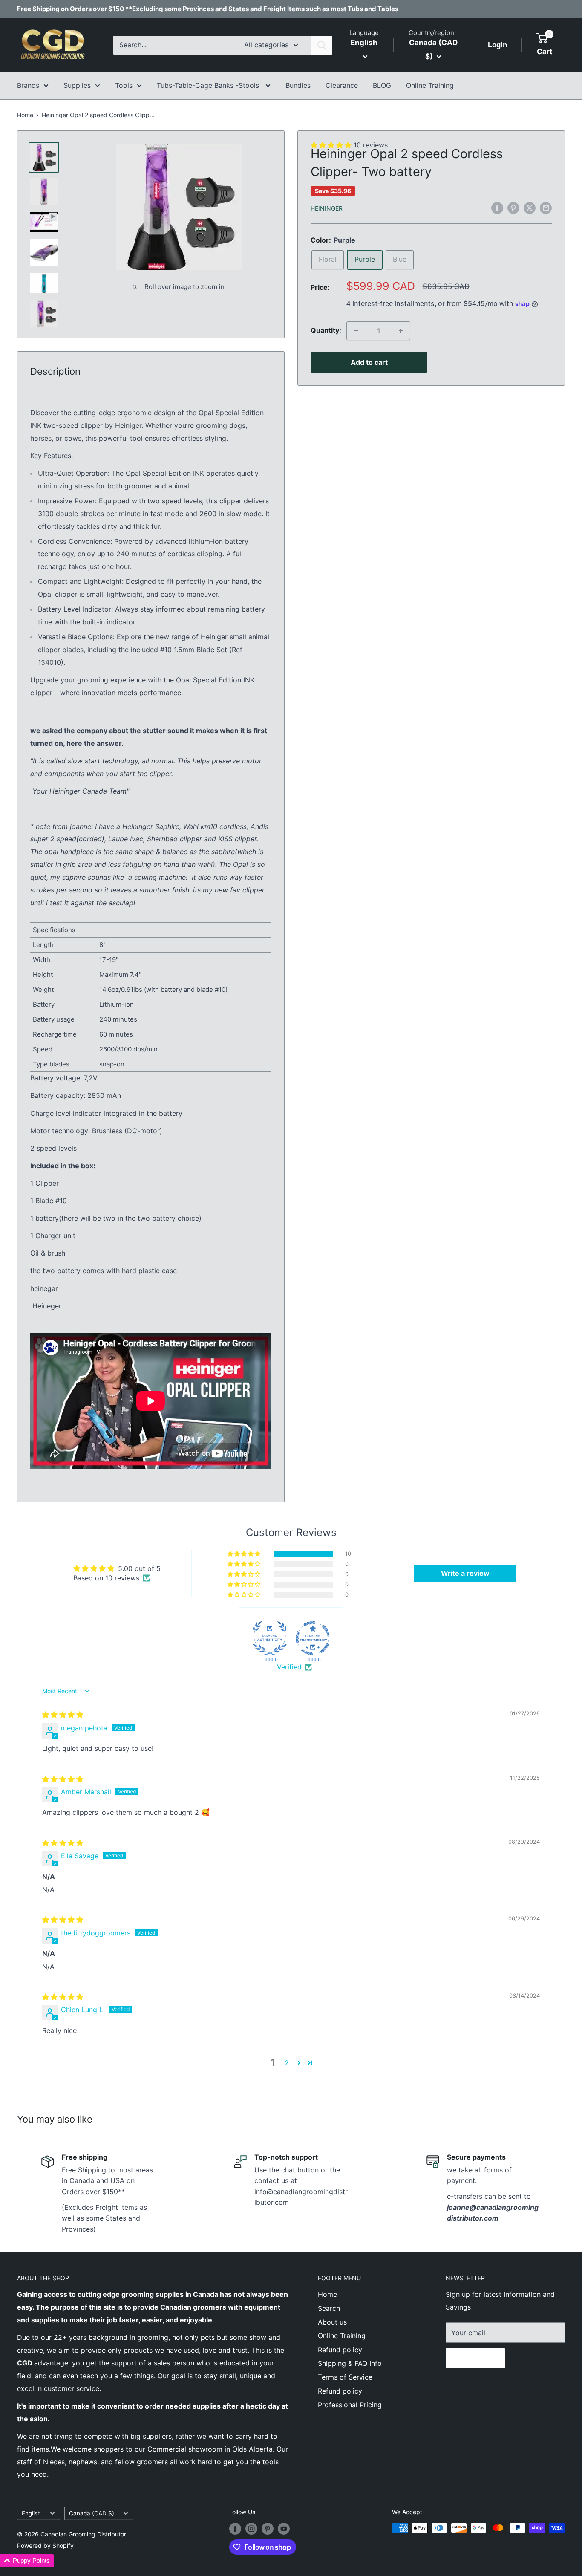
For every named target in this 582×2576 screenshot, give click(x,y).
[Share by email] (546, 208)
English (31, 2513)
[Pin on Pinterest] (513, 208)
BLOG (382, 85)
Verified (289, 1667)
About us (332, 2322)
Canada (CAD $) (92, 2513)
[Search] (322, 45)
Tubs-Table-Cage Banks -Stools (209, 85)
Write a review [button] (465, 1573)
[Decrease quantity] (356, 331)
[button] (245, 1554)
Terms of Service (345, 2377)
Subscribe (475, 2358)
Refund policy (340, 2350)
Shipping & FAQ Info (350, 2363)
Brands (28, 85)
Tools (124, 85)
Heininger (327, 208)
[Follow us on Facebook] (235, 2529)
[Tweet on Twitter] (530, 208)
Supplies (77, 85)
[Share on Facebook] (497, 208)
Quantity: (326, 330)
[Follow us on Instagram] (251, 2529)
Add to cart (369, 362)
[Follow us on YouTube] (284, 2529)
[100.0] (270, 1638)
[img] (63, 1715)
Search (329, 2308)
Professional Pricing (350, 2405)
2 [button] (287, 2063)
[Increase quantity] (401, 331)
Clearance (342, 85)
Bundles (298, 85)
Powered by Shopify (45, 2546)
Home (25, 115)
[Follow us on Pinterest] (268, 2529)
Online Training (430, 85)
